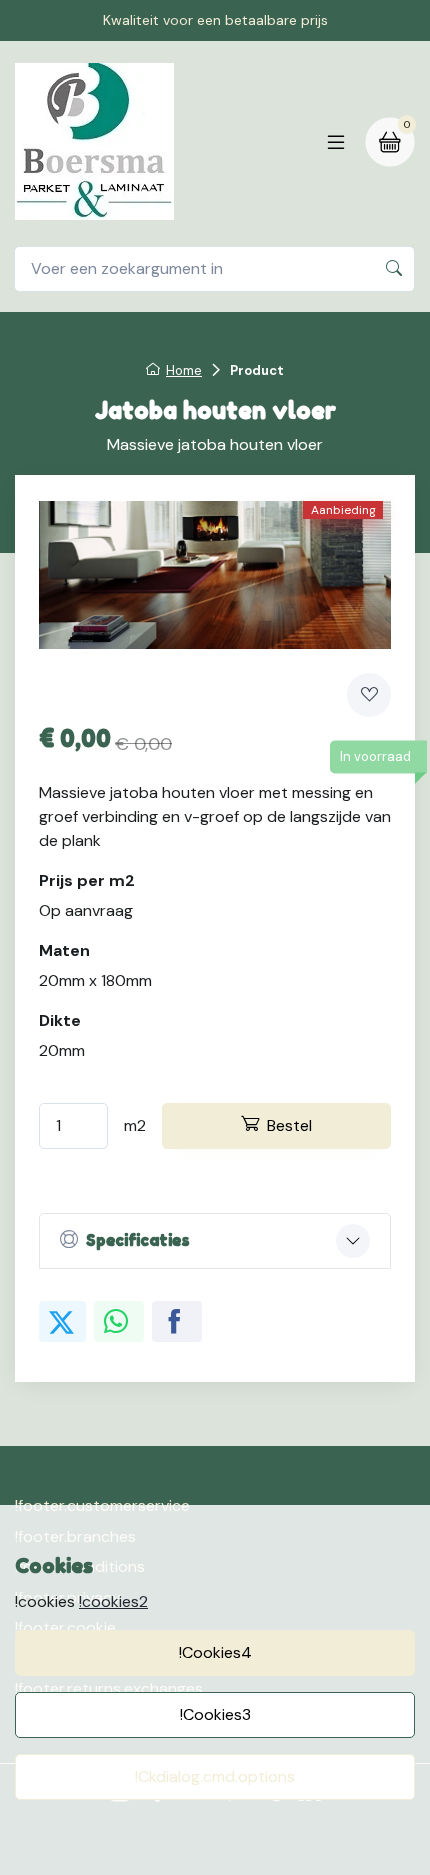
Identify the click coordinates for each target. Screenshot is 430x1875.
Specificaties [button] (138, 1240)
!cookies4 (215, 1652)
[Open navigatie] (336, 142)
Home (184, 370)
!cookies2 (113, 1601)
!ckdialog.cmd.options (215, 1776)
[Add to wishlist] (369, 695)
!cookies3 (215, 1714)
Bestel (289, 1125)
